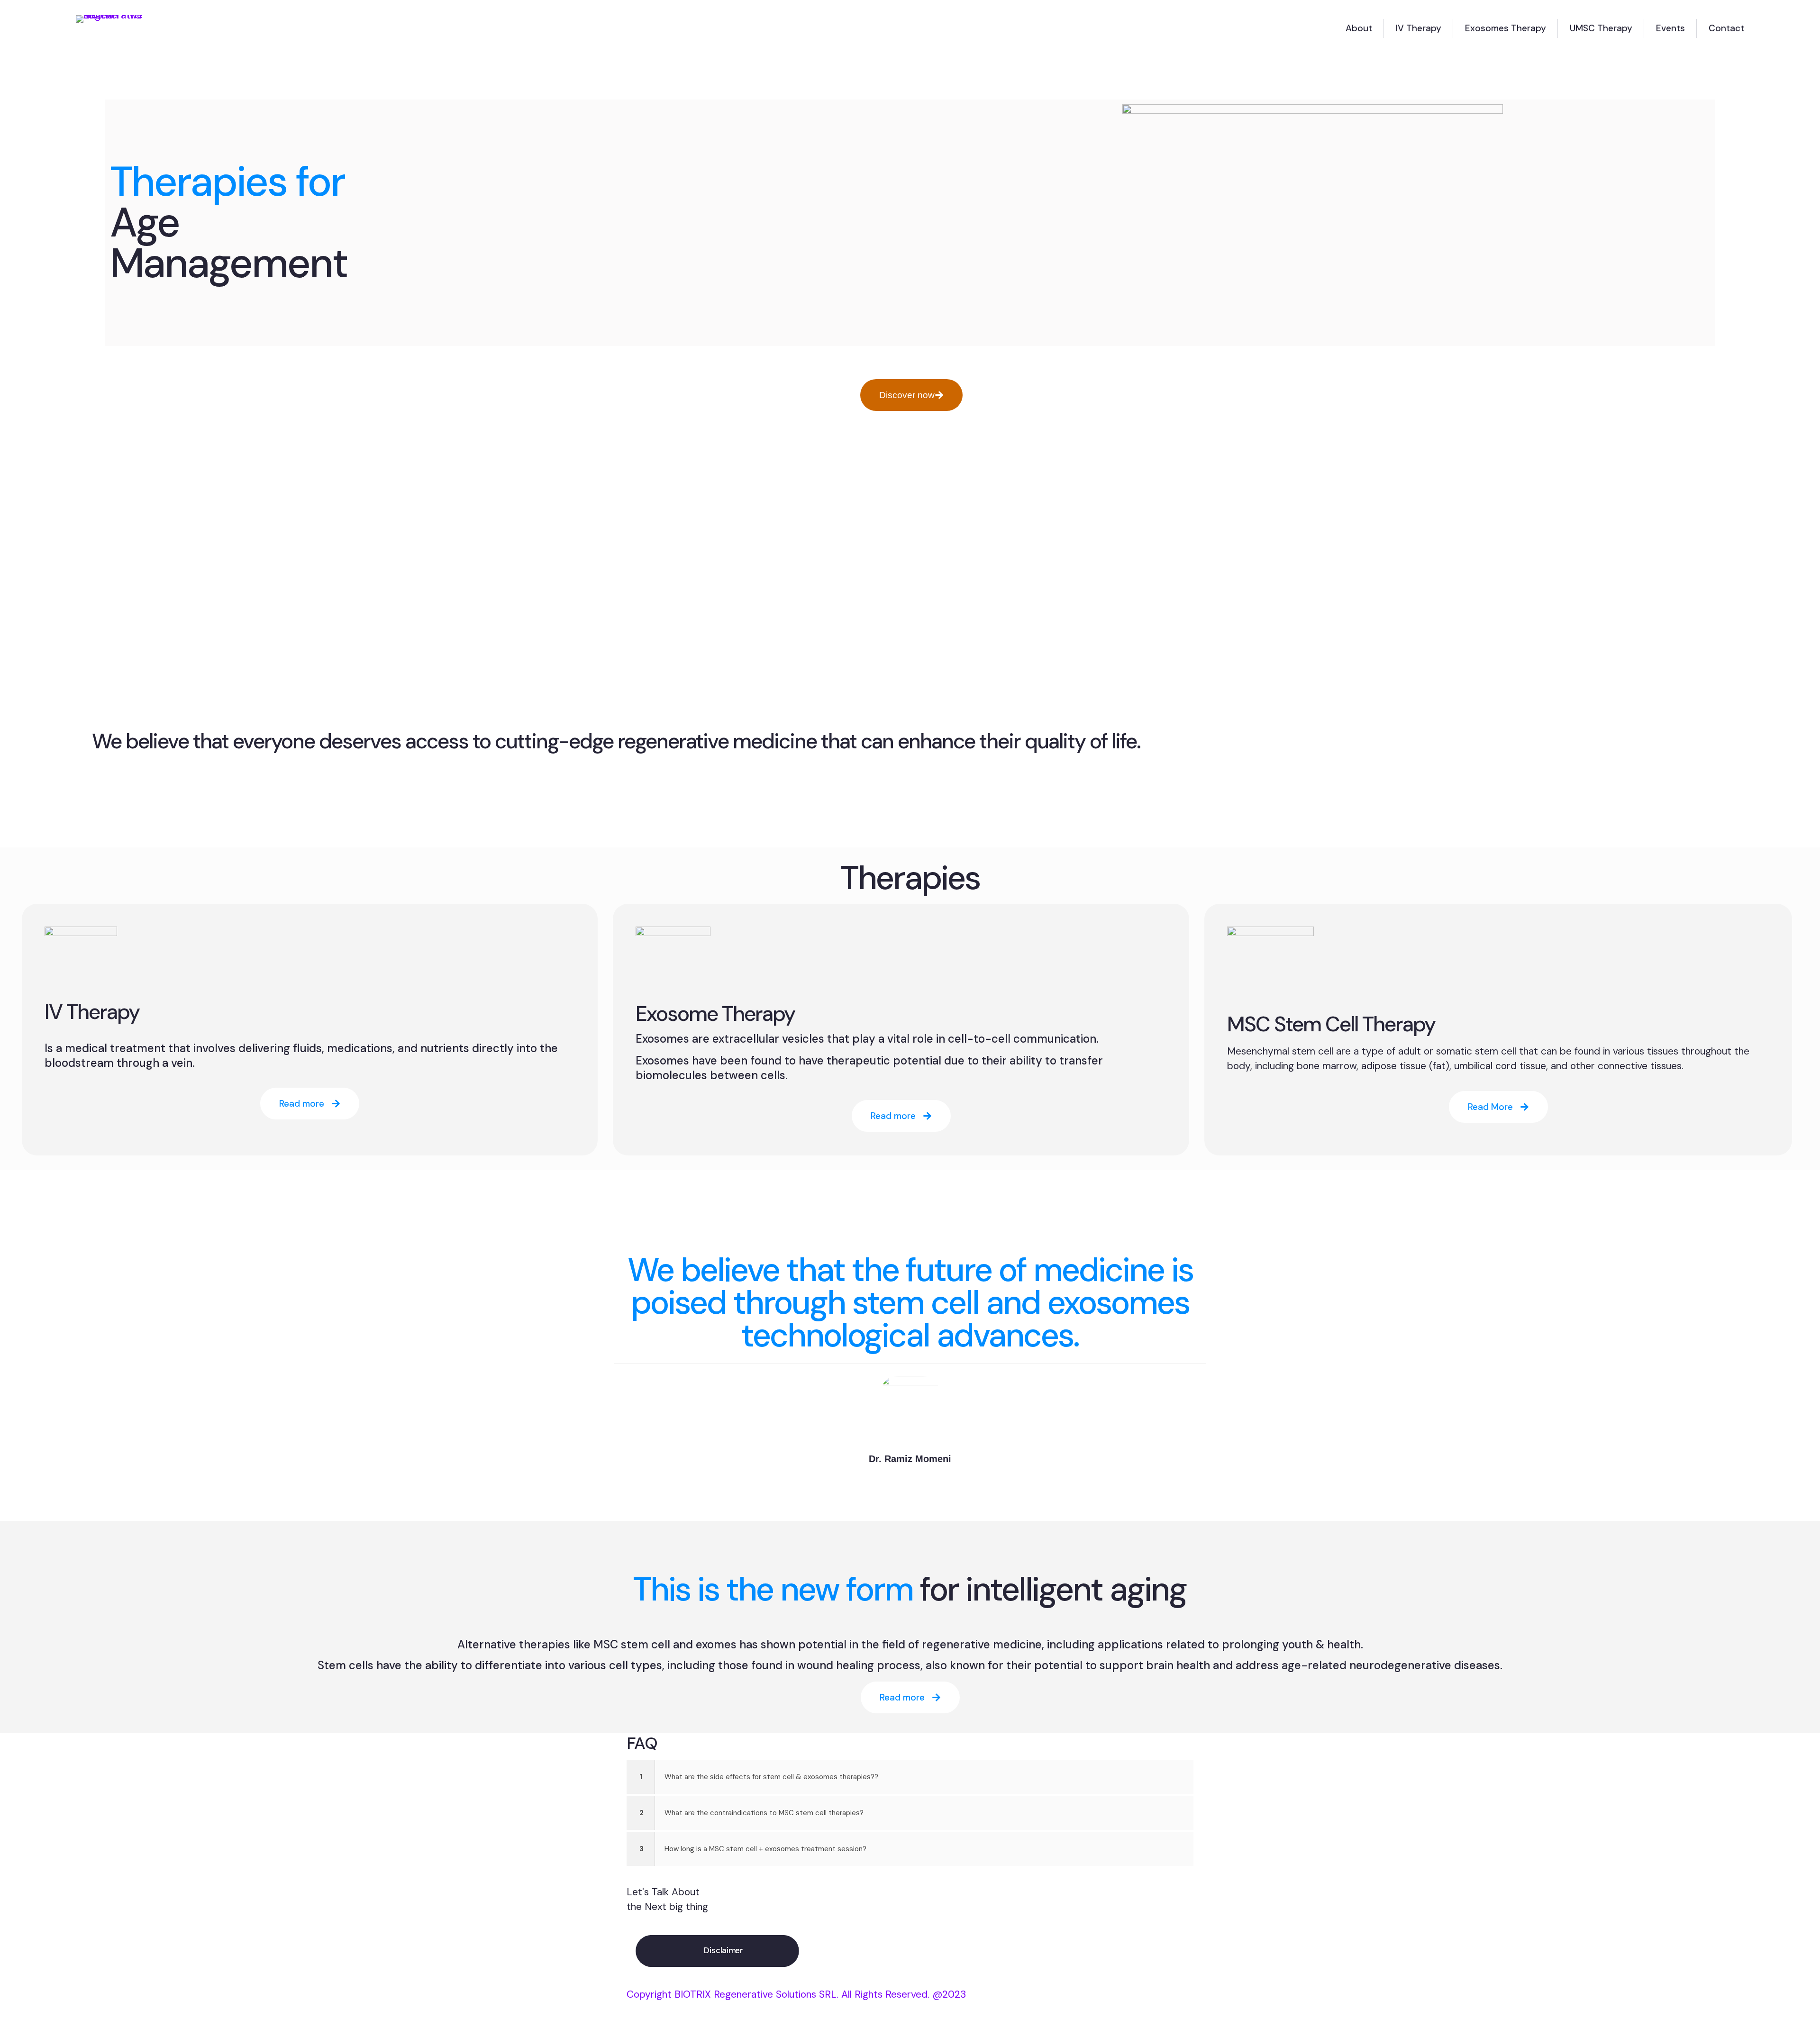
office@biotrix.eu (1125, 1891)
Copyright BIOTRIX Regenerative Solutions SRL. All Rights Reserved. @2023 (796, 1994)
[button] (910, 1777)
